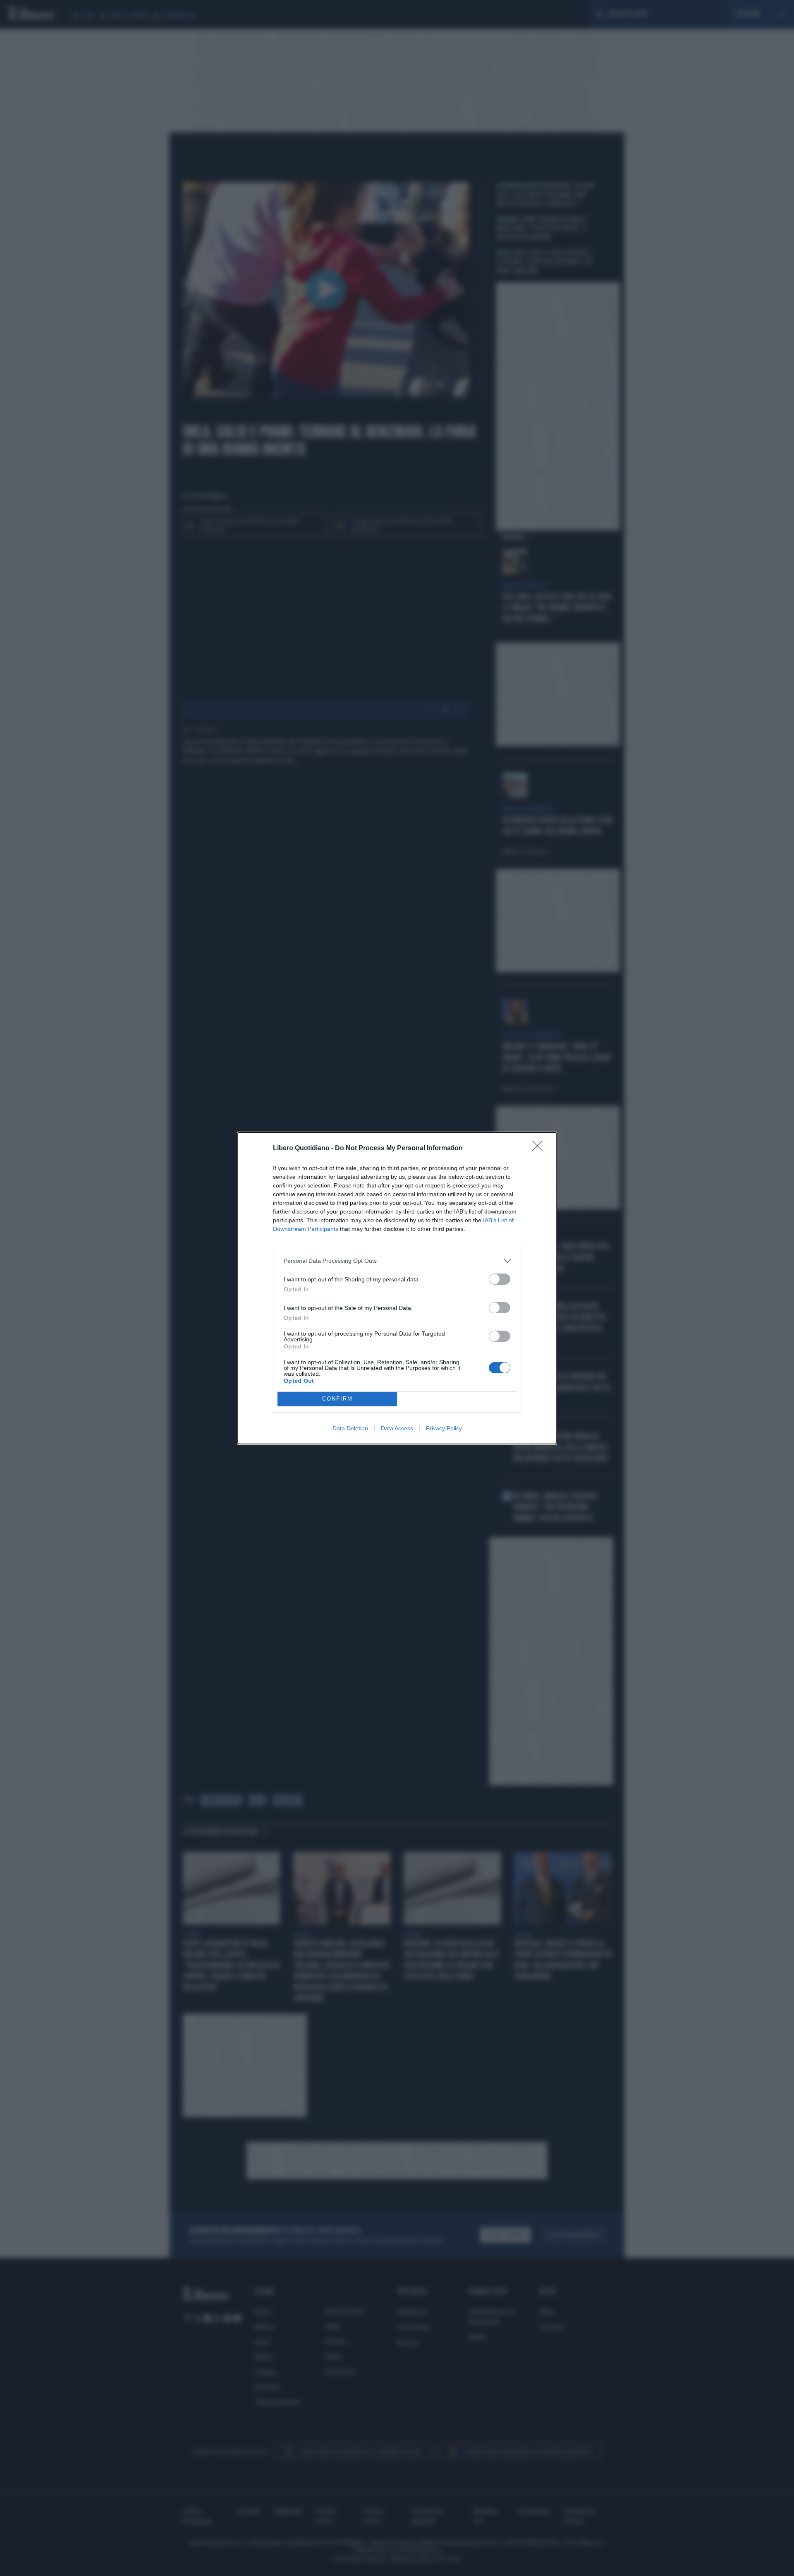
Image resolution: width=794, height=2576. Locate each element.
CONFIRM (337, 1399)
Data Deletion (350, 1428)
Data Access (397, 1428)
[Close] (540, 1149)
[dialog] (397, 1288)
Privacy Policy (444, 1428)
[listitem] (397, 1261)
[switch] (500, 1279)
